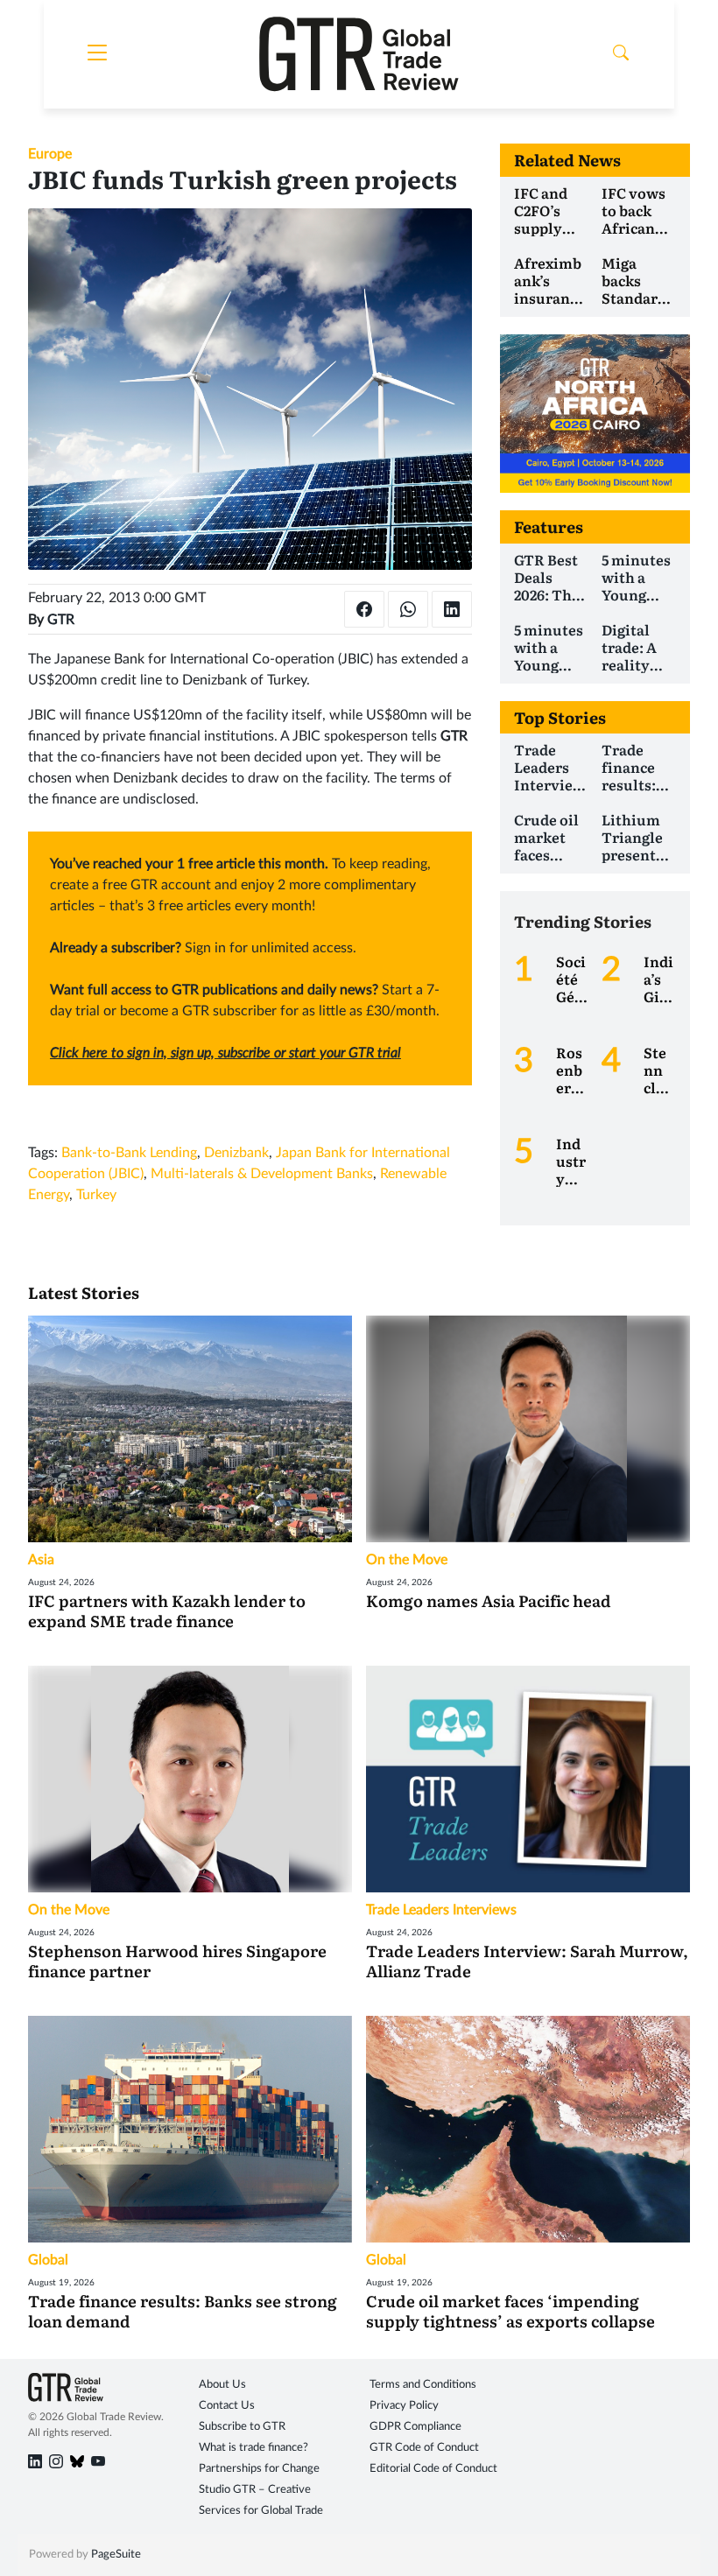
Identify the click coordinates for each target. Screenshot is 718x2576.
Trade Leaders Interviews (441, 1910)
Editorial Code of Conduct (433, 2469)
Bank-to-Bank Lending (129, 1153)
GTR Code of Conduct (424, 2448)
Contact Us (227, 2406)
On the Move (407, 1560)
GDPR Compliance (415, 2427)
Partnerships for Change (259, 2469)
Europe (50, 154)
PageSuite (116, 2555)
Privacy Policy (404, 2406)
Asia (41, 1560)
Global (48, 2260)
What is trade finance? (253, 2448)
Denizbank (236, 1153)
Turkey (96, 1195)
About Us (222, 2385)
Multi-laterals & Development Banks (262, 1174)
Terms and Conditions (423, 2385)
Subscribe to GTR (242, 2427)
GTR (61, 620)
